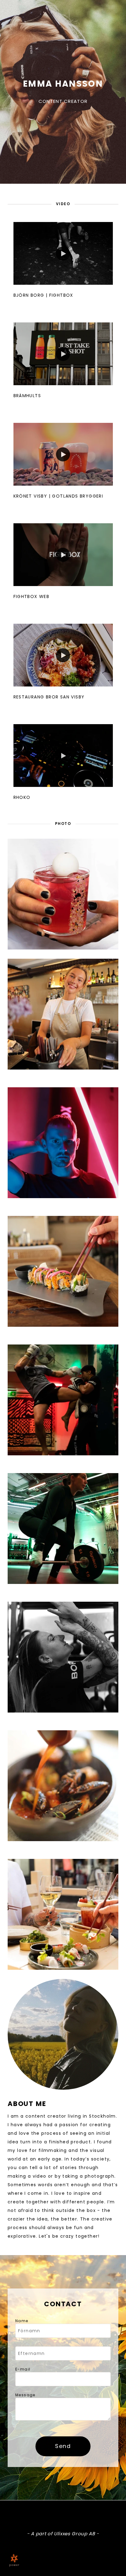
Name (22, 2321)
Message (25, 2395)
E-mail (23, 2369)
